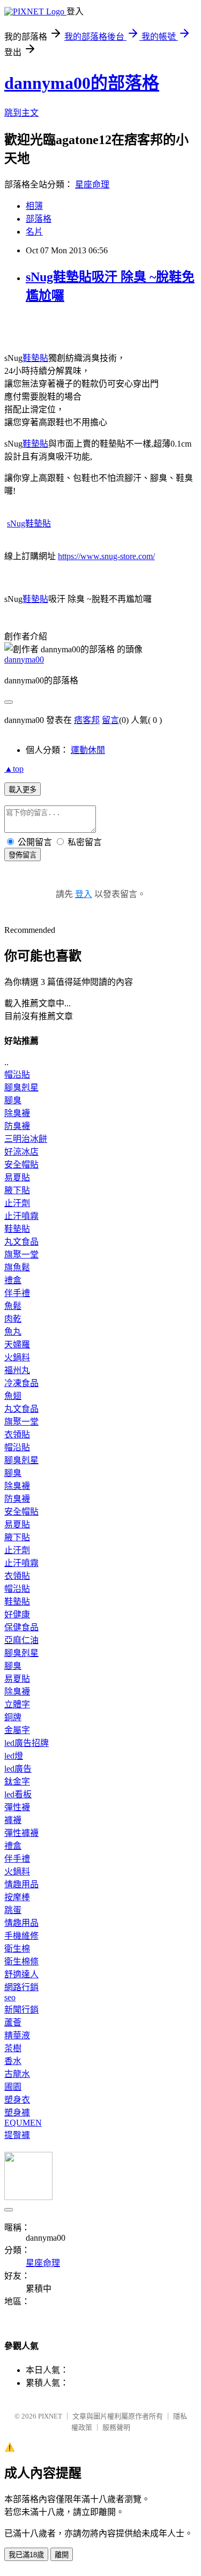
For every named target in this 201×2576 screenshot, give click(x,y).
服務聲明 (116, 2427)
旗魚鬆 (17, 1267)
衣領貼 (17, 1434)
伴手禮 (17, 1293)
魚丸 (13, 1332)
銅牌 (13, 1717)
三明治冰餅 (26, 1139)
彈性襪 (17, 1807)
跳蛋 (13, 1910)
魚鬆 (13, 1306)
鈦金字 (17, 1782)
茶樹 (13, 2048)
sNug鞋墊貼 (29, 524)
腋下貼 (17, 1190)
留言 (110, 720)
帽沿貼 (17, 1075)
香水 (13, 2061)
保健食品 (21, 1627)
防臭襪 (17, 1126)
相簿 (34, 206)
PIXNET (50, 2416)
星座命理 (92, 184)
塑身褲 (17, 2112)
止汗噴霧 (21, 1216)
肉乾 (13, 1319)
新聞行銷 (21, 2010)
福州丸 (17, 1370)
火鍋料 (17, 1357)
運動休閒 (88, 750)
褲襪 (13, 1820)
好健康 (17, 1614)
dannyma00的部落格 (82, 83)
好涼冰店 (21, 1152)
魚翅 (13, 1396)
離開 (62, 2555)
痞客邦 (87, 720)
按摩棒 (17, 1897)
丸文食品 (21, 1242)
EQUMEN (23, 2123)
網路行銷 (21, 1987)
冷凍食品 (21, 1383)
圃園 (13, 2087)
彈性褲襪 (21, 1833)
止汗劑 (17, 1203)
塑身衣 (17, 2100)
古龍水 (17, 2074)
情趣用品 (21, 1884)
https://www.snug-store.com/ (106, 556)
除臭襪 (17, 1113)
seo (10, 1997)
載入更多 (23, 790)
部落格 (39, 219)
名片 (34, 232)
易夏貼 (17, 1177)
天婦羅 (17, 1345)
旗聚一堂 (21, 1255)
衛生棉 (17, 1949)
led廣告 (18, 1769)
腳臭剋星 (21, 1087)
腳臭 (13, 1100)
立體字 (17, 1704)
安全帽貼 (21, 1165)
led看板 (18, 1794)
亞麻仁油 (21, 1640)
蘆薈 (13, 2023)
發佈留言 (23, 855)
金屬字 (17, 1730)
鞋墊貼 (35, 358)
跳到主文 (21, 113)
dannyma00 (24, 660)
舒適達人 (21, 1974)
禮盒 (13, 1280)
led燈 (14, 1756)
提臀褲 (17, 2135)
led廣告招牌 (27, 1743)
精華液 (17, 2035)
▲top (14, 769)
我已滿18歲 (26, 2555)
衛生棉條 (21, 1961)
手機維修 (21, 1936)
